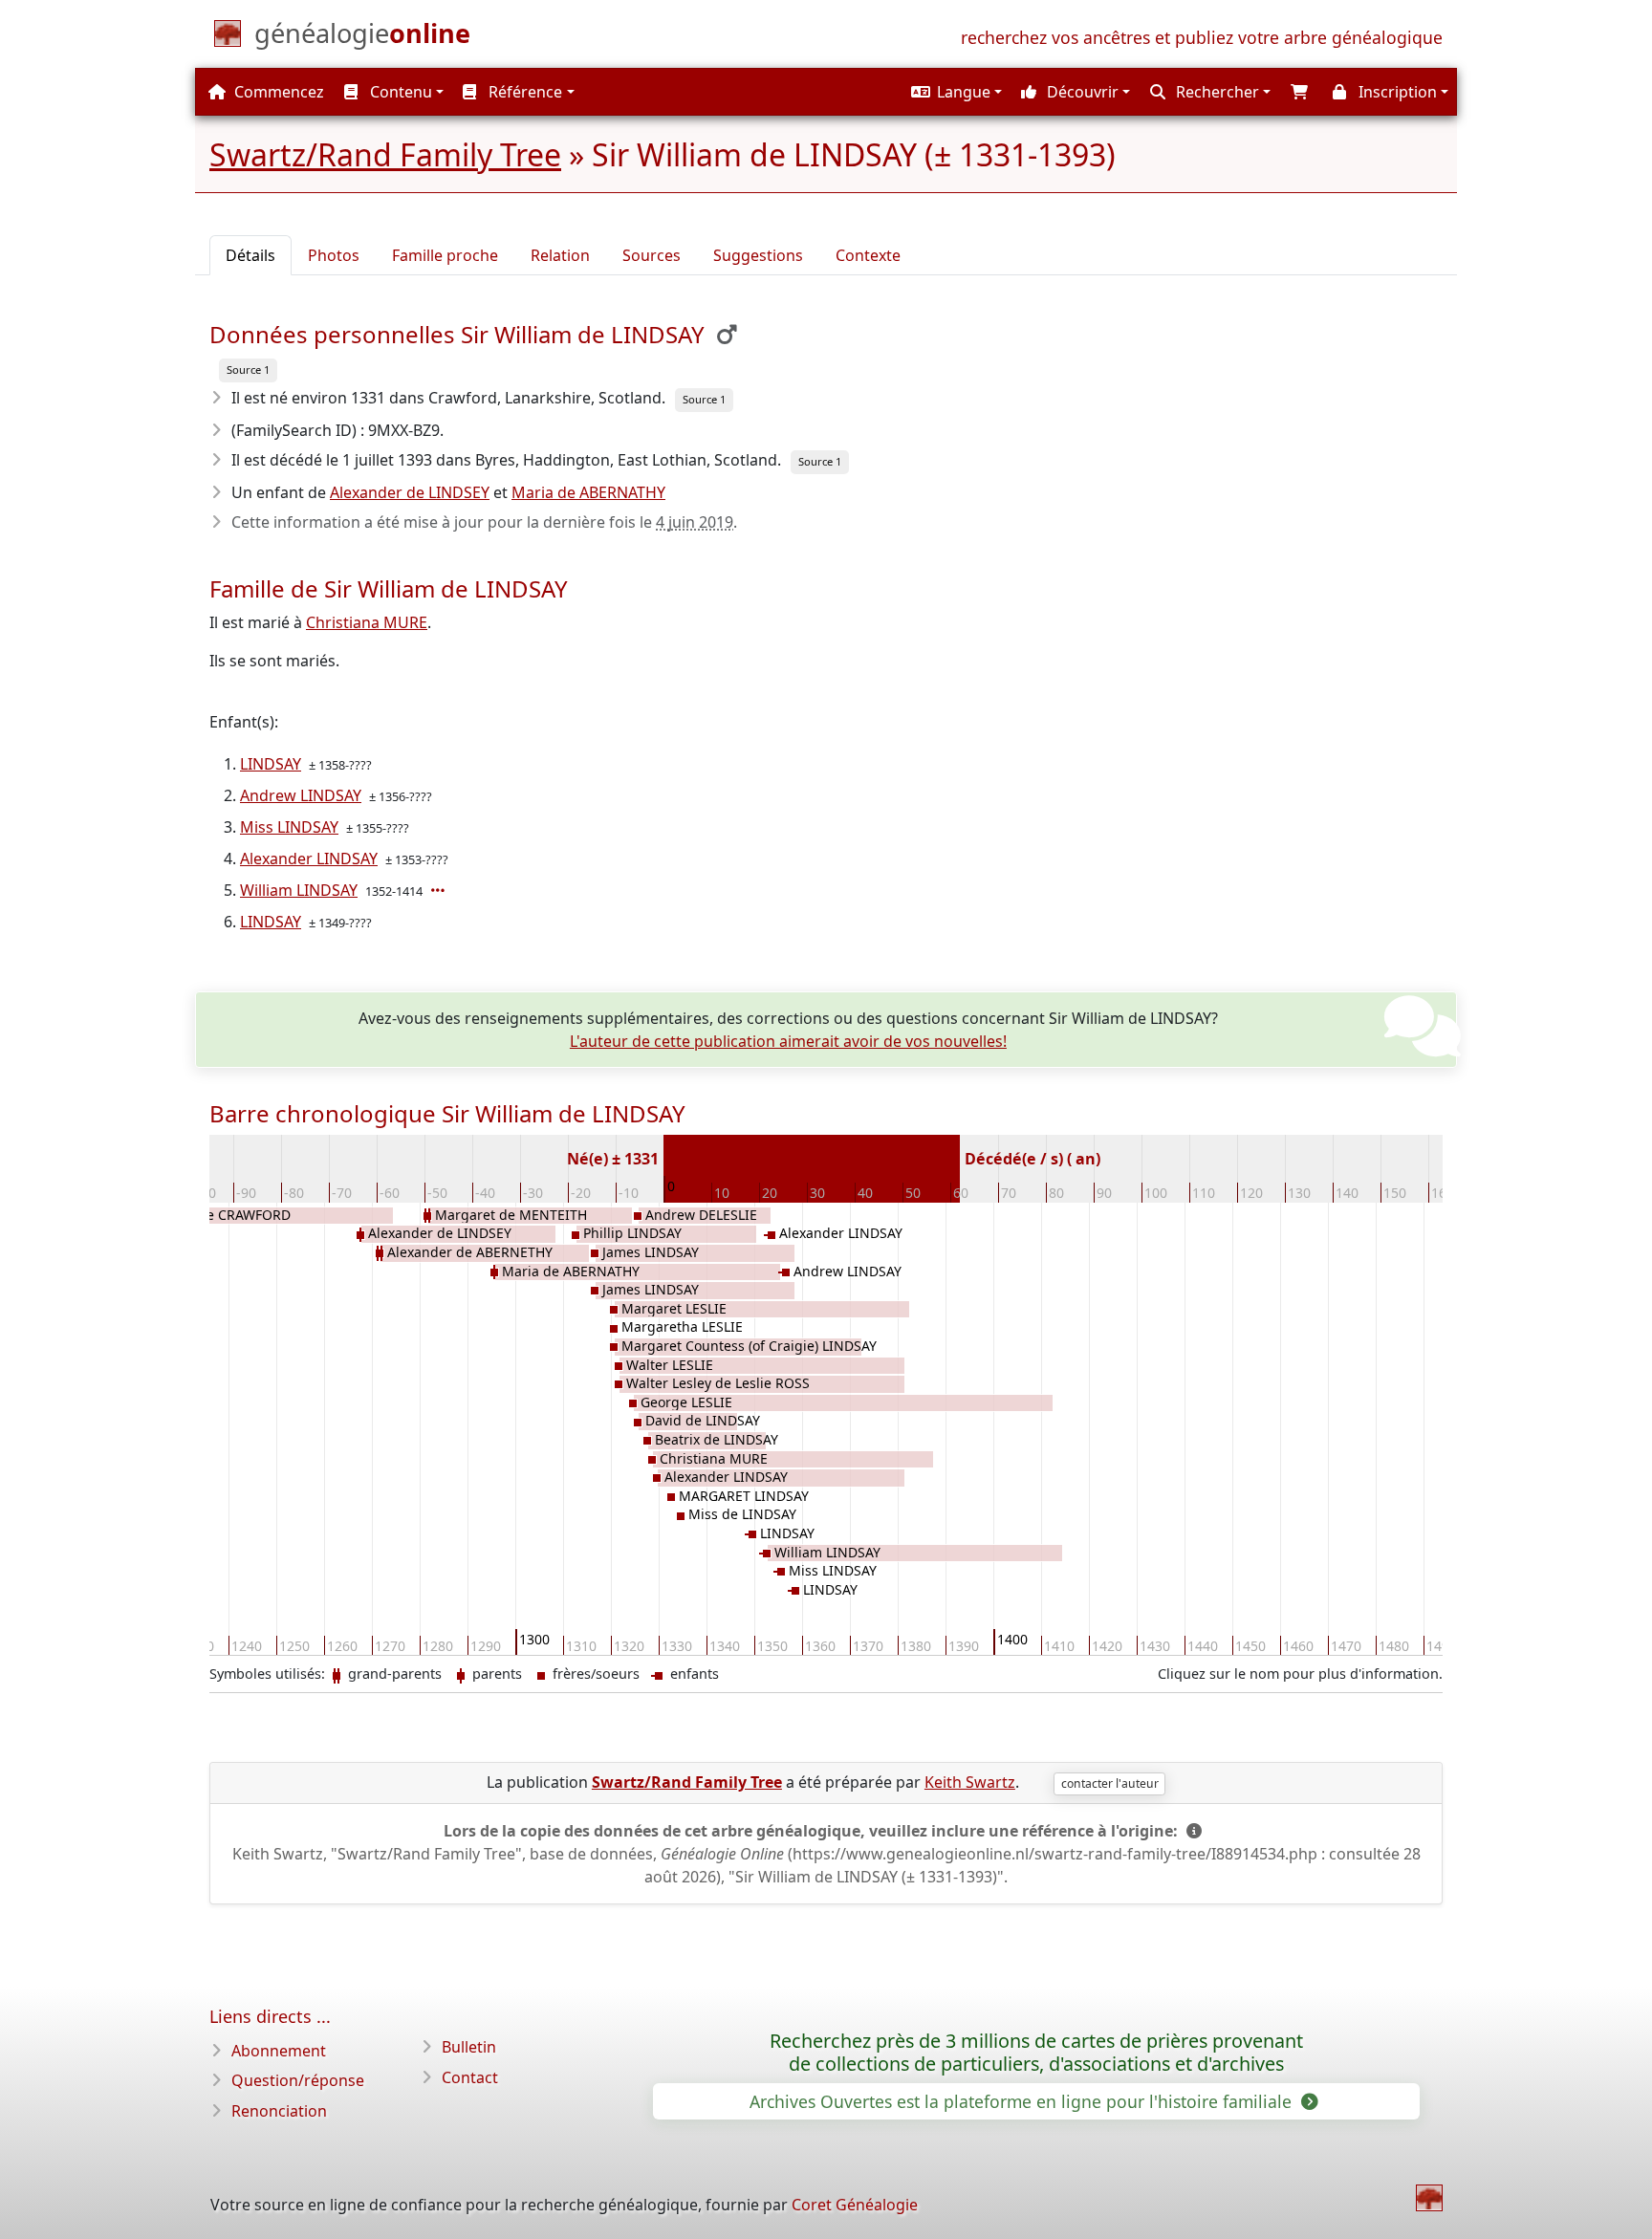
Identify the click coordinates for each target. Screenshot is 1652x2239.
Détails (250, 255)
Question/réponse (298, 2080)
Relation (560, 255)
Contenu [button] (399, 92)
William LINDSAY (299, 890)
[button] (954, 92)
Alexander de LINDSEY (410, 492)
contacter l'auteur (1110, 1783)
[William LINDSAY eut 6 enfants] (440, 890)
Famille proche (445, 255)
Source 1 (248, 370)
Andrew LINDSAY (301, 795)
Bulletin (469, 2047)
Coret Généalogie (855, 2205)
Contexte (868, 255)
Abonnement (279, 2051)
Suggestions (758, 255)
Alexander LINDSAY (309, 859)
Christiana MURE (367, 622)
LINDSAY (271, 764)
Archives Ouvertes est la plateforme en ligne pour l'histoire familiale (1023, 2101)
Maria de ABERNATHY (588, 492)
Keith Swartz (970, 1782)
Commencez (277, 92)
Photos (334, 255)
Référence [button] (523, 92)
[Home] (1429, 2198)
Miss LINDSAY (289, 827)
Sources (652, 255)
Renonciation (279, 2111)
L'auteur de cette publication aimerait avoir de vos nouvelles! (788, 1041)
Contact (470, 2077)
